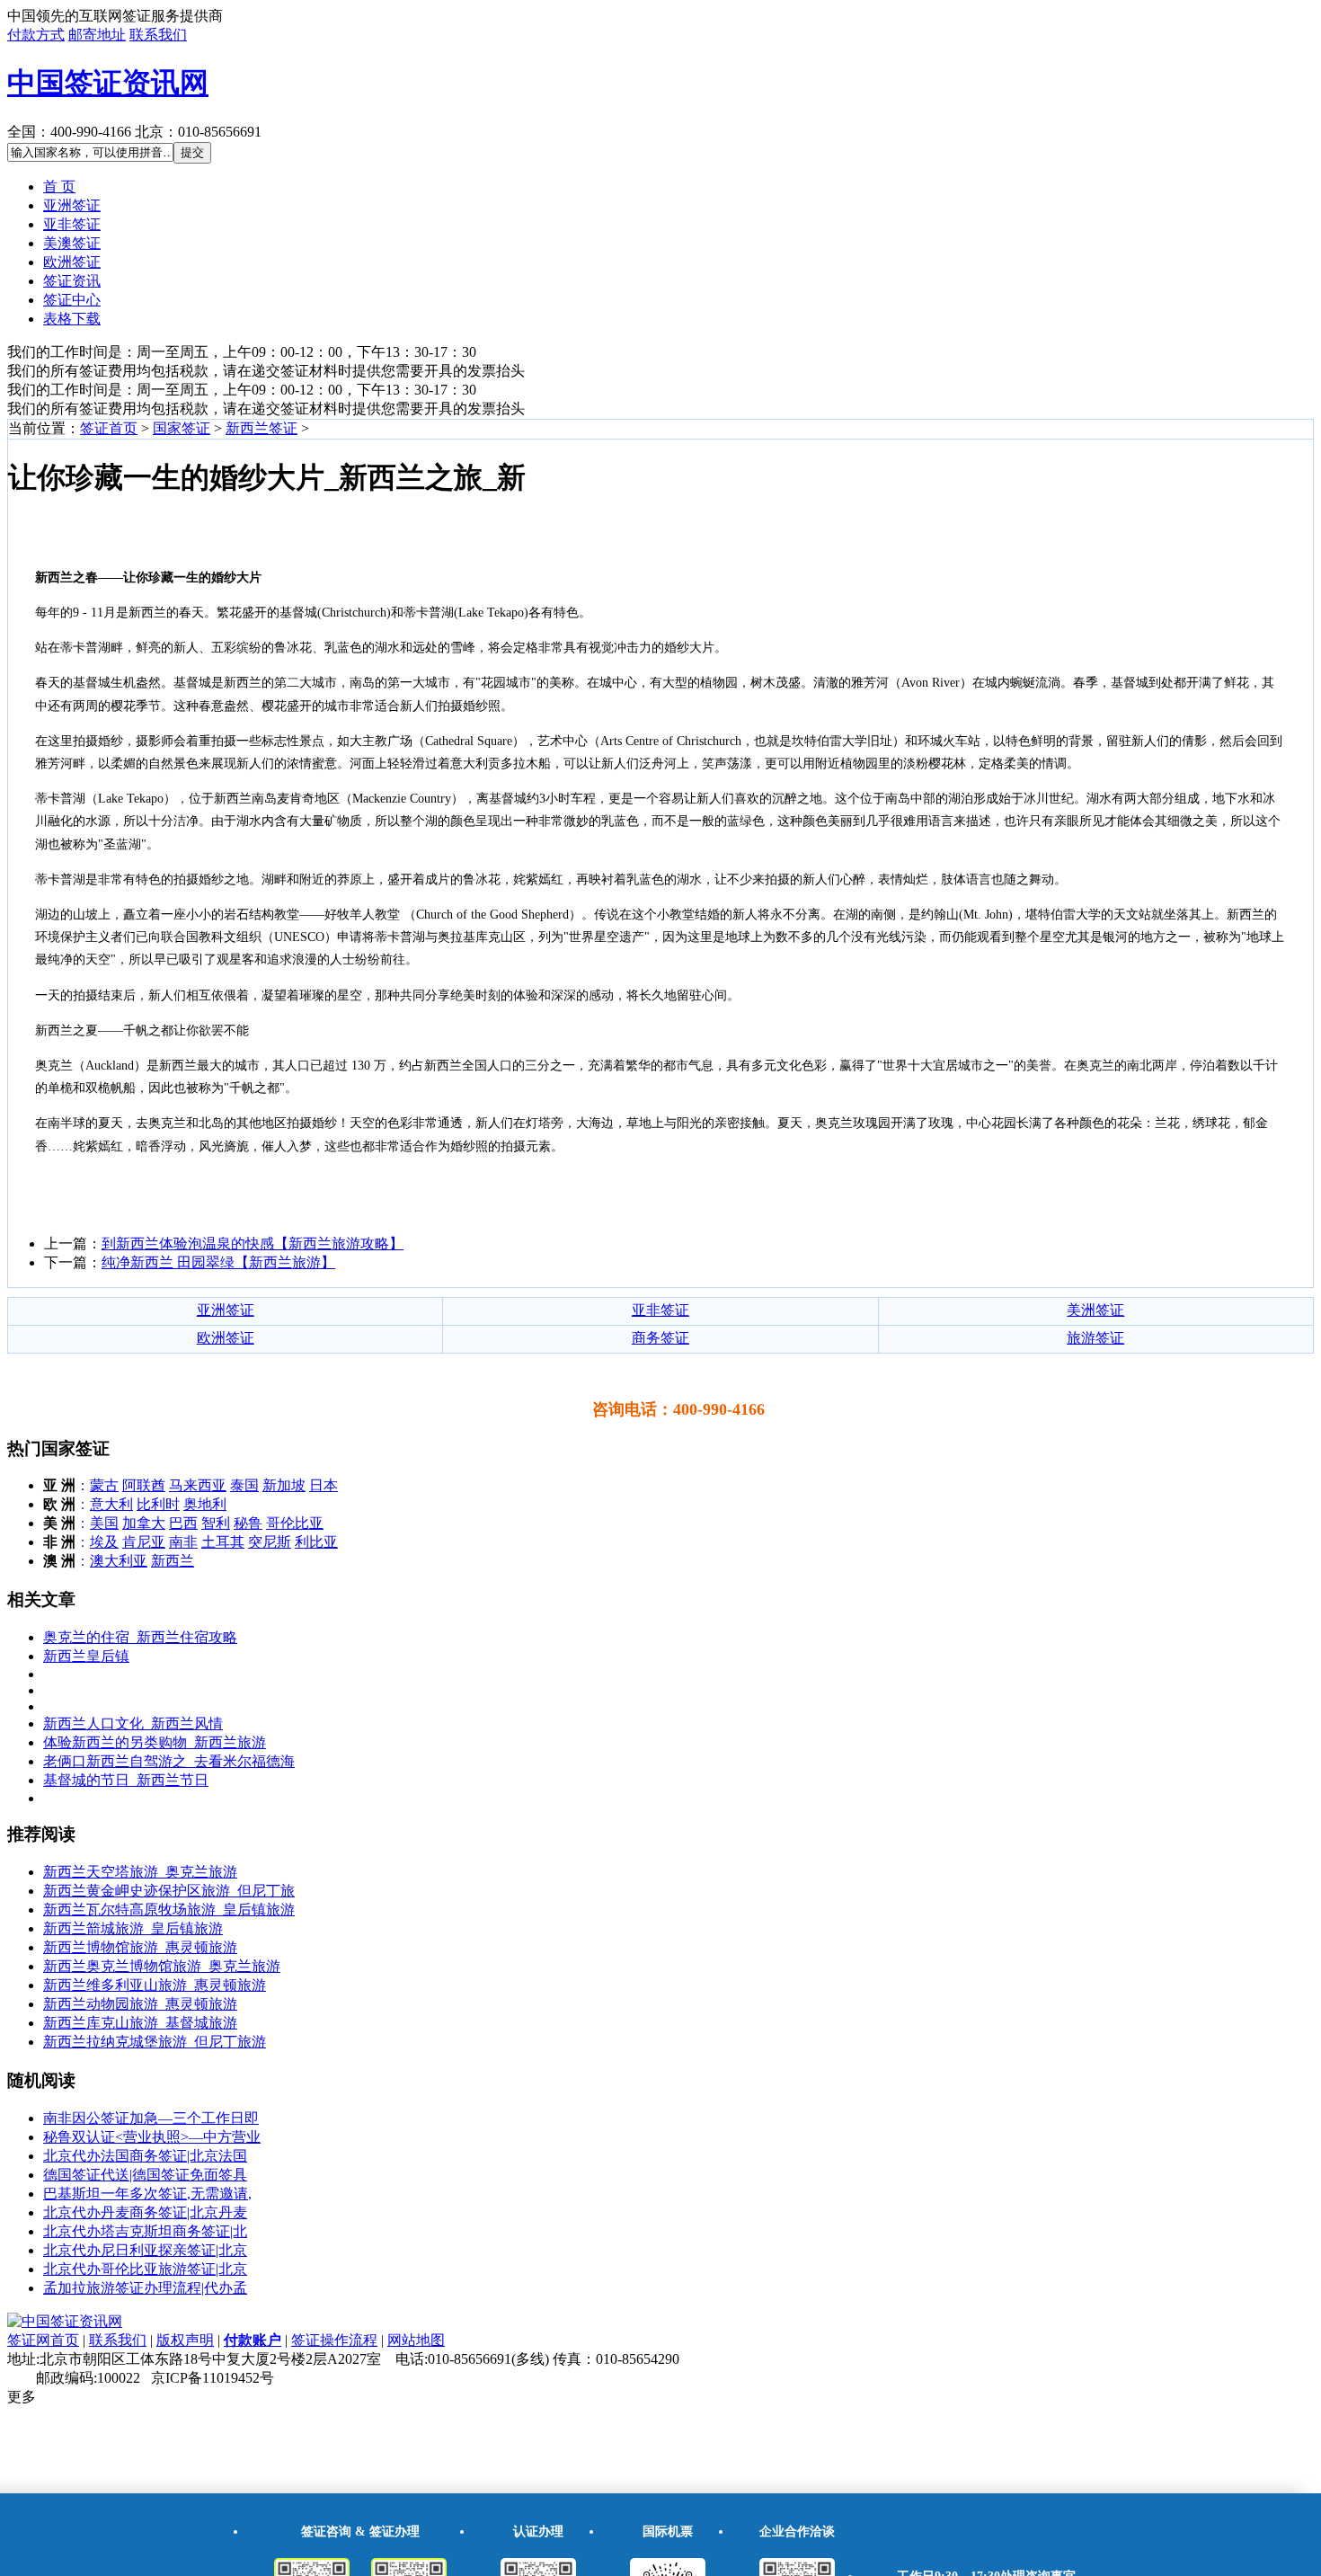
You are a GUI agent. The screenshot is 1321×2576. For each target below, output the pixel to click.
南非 (183, 1542)
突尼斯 (270, 1542)
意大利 (111, 1504)
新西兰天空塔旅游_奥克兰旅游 (140, 1872)
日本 (324, 1485)
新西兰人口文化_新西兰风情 (133, 1723)
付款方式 (36, 35)
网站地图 (416, 2340)
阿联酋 (144, 1485)
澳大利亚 (119, 1561)
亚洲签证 (72, 205)
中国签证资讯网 (108, 83)
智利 (216, 1523)
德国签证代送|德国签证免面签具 (145, 2175)
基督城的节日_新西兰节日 (126, 1780)
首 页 (59, 187)
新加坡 (284, 1485)
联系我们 (158, 35)
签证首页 (109, 428)
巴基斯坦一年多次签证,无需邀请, (147, 2194)
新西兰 (173, 1561)
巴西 (183, 1523)
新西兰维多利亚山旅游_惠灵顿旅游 (155, 1985)
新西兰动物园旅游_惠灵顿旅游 (140, 2004)
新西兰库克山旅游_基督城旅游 (140, 2023)
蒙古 (104, 1485)
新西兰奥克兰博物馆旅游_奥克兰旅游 (162, 1966)
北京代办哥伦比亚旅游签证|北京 (145, 2269)
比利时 (158, 1504)
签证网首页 (43, 2340)
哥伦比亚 (295, 1523)
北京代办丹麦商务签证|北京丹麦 (145, 2212)
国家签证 (182, 428)
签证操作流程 (334, 2340)
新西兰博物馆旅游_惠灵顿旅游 (140, 1947)
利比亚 (316, 1542)
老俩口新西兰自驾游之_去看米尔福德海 (169, 1761)
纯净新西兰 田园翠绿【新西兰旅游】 (218, 1262)
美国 (104, 1523)
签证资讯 (72, 281)
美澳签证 (72, 243)
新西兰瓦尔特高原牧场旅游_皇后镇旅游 (169, 1910)
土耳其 (223, 1542)
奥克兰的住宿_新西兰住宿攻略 (140, 1637)
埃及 (104, 1542)
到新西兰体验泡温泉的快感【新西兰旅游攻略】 (253, 1244)
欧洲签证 (72, 262)
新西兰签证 (262, 428)
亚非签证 (72, 224)
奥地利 (205, 1504)
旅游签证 (1095, 1338)
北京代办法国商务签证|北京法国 (145, 2156)
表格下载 (72, 319)
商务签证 (660, 1338)
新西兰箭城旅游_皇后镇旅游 (133, 1928)
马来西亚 (198, 1485)
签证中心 (72, 300)
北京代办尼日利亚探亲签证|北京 (145, 2250)
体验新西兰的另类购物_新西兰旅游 (155, 1742)
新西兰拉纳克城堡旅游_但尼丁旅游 (155, 2042)
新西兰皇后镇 (86, 1656)
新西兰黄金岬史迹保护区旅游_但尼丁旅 (169, 1891)
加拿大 (144, 1523)
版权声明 (185, 2340)
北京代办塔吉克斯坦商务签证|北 (145, 2231)
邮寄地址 (97, 35)
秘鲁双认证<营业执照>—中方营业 (152, 2137)
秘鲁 (248, 1523)
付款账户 (253, 2340)
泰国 (244, 1485)
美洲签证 (1095, 1310)
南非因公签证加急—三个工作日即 (151, 2118)
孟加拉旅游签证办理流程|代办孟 (145, 2288)
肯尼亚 (144, 1542)
